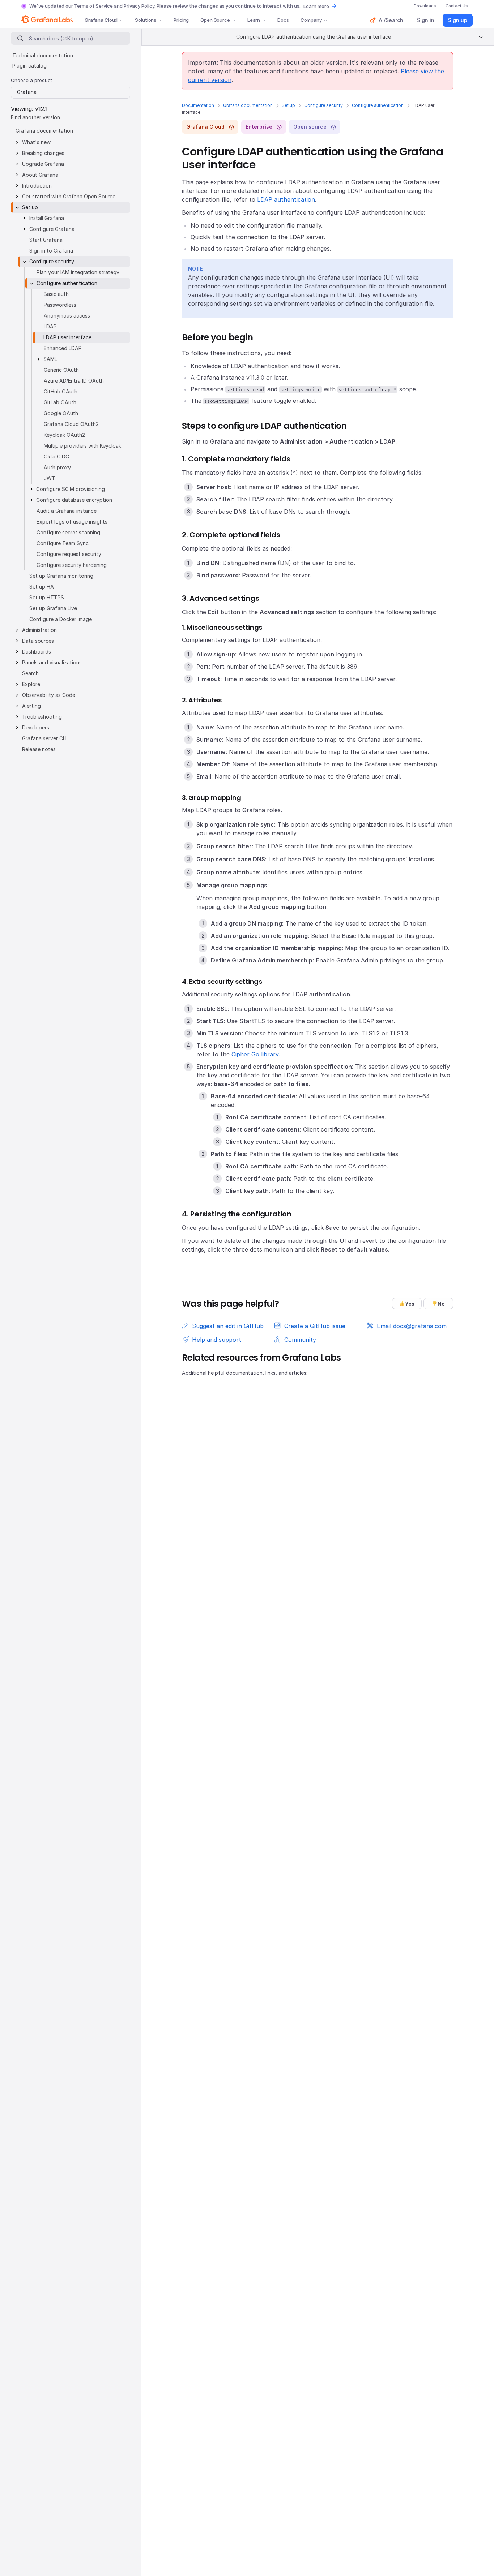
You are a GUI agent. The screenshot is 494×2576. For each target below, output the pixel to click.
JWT (50, 478)
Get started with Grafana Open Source (69, 196)
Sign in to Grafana (51, 251)
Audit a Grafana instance (67, 511)
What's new (36, 142)
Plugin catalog (29, 66)
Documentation (198, 105)
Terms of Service (93, 6)
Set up (288, 105)
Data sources (38, 641)
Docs (283, 20)
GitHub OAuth (61, 391)
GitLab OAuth (60, 402)
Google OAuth (61, 413)
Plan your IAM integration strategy (78, 272)
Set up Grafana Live (53, 608)
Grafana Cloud (101, 20)
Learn (254, 20)
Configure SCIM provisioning (71, 489)
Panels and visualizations (52, 662)
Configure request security (69, 554)
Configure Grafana (52, 229)
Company (311, 20)
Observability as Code (49, 695)
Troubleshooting (42, 717)
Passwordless (60, 305)
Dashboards (37, 652)
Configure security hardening (72, 565)
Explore (31, 684)
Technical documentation (43, 55)
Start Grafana (46, 240)
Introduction (37, 186)
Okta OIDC (56, 456)
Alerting (31, 706)
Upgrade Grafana (43, 164)
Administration (39, 630)
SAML (50, 359)
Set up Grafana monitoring (61, 576)
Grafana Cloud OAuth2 (71, 424)
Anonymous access (67, 316)
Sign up (458, 20)
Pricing (181, 20)
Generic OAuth (61, 370)
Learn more (316, 6)
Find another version (35, 117)
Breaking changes (43, 153)
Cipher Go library (255, 1054)
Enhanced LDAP (63, 348)
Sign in (426, 20)
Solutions (146, 20)
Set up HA (42, 587)
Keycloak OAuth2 (64, 435)
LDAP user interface (67, 337)
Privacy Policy (139, 6)
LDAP (50, 326)
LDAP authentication (286, 199)
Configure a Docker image (61, 619)
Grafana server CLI (44, 738)
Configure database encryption (74, 500)
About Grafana (40, 175)
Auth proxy (57, 467)
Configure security (323, 105)
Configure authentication (378, 105)
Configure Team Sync (63, 543)
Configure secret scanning (68, 532)
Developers (36, 727)
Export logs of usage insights (72, 522)
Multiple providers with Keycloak (82, 446)
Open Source (215, 20)
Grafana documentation (248, 105)
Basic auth (56, 294)
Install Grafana (47, 218)
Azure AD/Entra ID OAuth (74, 381)
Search (30, 673)
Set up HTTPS (47, 597)
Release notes (39, 749)
